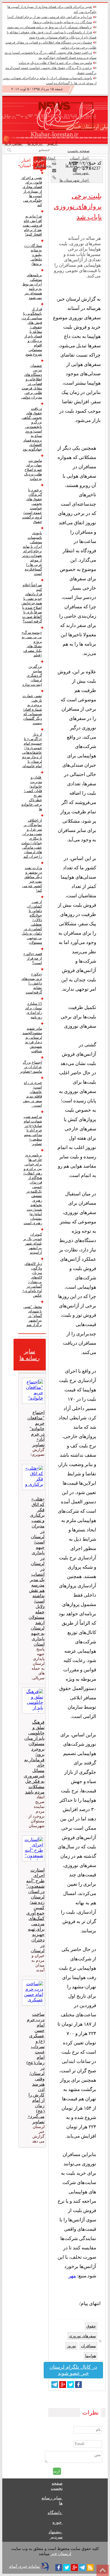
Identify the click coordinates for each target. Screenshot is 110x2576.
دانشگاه (55, 2513)
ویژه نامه (44, 166)
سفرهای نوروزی (82, 2336)
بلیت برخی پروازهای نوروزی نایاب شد (78, 206)
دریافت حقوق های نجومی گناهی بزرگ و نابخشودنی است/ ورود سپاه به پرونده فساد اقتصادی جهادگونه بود (32, 429)
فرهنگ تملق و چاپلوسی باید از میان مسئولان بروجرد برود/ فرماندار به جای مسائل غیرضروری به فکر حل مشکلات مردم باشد (34, 1757)
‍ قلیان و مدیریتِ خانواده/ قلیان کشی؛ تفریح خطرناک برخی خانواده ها (32, 793)
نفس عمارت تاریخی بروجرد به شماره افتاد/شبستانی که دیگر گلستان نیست (32, 709)
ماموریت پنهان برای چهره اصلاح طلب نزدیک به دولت (55, 63)
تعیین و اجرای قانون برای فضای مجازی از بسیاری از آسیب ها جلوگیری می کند (32, 191)
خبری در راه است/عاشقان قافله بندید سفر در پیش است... (32, 1094)
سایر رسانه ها (78, 166)
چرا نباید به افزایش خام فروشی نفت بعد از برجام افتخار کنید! (49, 17)
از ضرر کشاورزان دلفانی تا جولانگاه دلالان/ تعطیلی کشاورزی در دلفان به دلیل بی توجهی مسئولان (32, 922)
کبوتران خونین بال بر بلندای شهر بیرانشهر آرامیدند (33, 1243)
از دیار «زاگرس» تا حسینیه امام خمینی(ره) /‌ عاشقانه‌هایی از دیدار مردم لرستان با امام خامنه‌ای (32, 750)
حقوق (91, 2326)
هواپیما (91, 2356)
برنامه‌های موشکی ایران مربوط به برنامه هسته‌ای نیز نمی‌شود (49, 27)
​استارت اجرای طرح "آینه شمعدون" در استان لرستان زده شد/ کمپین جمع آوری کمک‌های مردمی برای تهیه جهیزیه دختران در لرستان (35, 1910)
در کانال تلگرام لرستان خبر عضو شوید (73, 2370)
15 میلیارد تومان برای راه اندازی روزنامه (34, 1010)
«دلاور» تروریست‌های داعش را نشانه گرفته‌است (32, 983)
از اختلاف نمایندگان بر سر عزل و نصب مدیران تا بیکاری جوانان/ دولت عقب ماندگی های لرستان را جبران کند (32, 838)
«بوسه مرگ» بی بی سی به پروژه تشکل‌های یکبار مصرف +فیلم (32, 644)
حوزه (58, 2522)
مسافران (88, 2346)
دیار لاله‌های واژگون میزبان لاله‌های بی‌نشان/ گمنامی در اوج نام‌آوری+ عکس (32, 1280)
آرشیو (53, 144)
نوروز (71, 2346)
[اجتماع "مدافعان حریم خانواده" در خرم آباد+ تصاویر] (32, 1391)
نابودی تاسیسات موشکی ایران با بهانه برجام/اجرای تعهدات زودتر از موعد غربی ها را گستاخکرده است (32, 553)
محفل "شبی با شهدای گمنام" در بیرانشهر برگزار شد (33, 1316)
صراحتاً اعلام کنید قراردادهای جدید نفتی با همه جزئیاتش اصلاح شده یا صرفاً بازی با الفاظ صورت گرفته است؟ (32, 603)
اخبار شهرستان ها (75, 180)
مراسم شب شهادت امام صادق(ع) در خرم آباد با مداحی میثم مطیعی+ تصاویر (33, 1130)
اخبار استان (80, 158)
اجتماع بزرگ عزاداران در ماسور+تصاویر (32, 1067)
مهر (72, 2276)
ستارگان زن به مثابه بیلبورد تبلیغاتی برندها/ (62, 22)
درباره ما (35, 144)
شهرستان (81, 173)
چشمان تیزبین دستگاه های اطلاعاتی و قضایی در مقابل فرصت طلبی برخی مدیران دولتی (32, 381)
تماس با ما (14, 144)
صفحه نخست (79, 151)
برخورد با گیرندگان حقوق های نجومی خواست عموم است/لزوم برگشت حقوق (32, 506)
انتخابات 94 (47, 158)
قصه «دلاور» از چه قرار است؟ (33, 958)
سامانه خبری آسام (24, 2567)
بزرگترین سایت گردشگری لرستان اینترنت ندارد (32, 675)
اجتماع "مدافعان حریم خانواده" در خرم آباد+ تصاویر (36, 1429)
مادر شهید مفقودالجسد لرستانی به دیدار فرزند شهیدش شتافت (32, 1040)
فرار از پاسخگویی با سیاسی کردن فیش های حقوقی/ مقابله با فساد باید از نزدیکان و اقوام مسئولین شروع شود (32, 332)
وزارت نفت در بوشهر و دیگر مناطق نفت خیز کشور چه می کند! (32, 879)
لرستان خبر (61, 2554)
